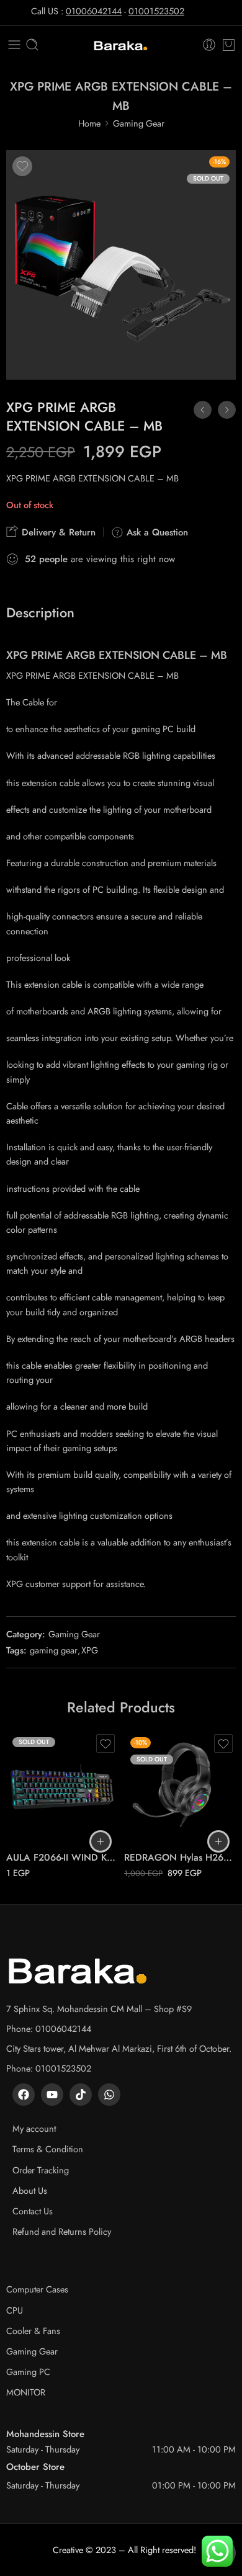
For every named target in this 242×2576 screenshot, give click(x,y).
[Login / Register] (209, 45)
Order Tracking (41, 2170)
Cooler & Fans (33, 2331)
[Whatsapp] (109, 2095)
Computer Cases (37, 2289)
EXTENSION (129, 655)
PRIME (47, 655)
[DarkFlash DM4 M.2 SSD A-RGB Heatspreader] (227, 410)
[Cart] (229, 45)
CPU (15, 2310)
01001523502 (156, 11)
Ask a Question (156, 532)
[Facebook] (24, 2095)
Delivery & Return (57, 532)
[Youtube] (52, 2095)
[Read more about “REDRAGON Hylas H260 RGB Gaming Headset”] (218, 1841)
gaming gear (54, 1650)
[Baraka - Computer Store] (121, 45)
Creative (68, 2550)
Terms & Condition (48, 2149)
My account (34, 2128)
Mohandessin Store (45, 2434)
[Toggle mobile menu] (14, 45)
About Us (30, 2190)
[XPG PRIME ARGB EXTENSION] (121, 265)
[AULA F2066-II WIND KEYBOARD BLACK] (62, 1787)
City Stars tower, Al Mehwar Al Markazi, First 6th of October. (119, 2048)
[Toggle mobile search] (32, 45)
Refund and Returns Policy (62, 2231)
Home (89, 123)
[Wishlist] (22, 166)
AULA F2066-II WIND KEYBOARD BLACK (62, 1858)
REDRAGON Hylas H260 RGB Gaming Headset (180, 1858)
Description (40, 613)
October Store (35, 2467)
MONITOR (26, 2392)
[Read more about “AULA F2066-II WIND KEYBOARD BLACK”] (101, 1841)
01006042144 (94, 11)
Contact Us (33, 2211)
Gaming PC (28, 2372)
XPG (90, 1650)
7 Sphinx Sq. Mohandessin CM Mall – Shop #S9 (99, 2009)
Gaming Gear (139, 123)
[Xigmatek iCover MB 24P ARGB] (203, 410)
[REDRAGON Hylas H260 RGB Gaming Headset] (180, 1787)
